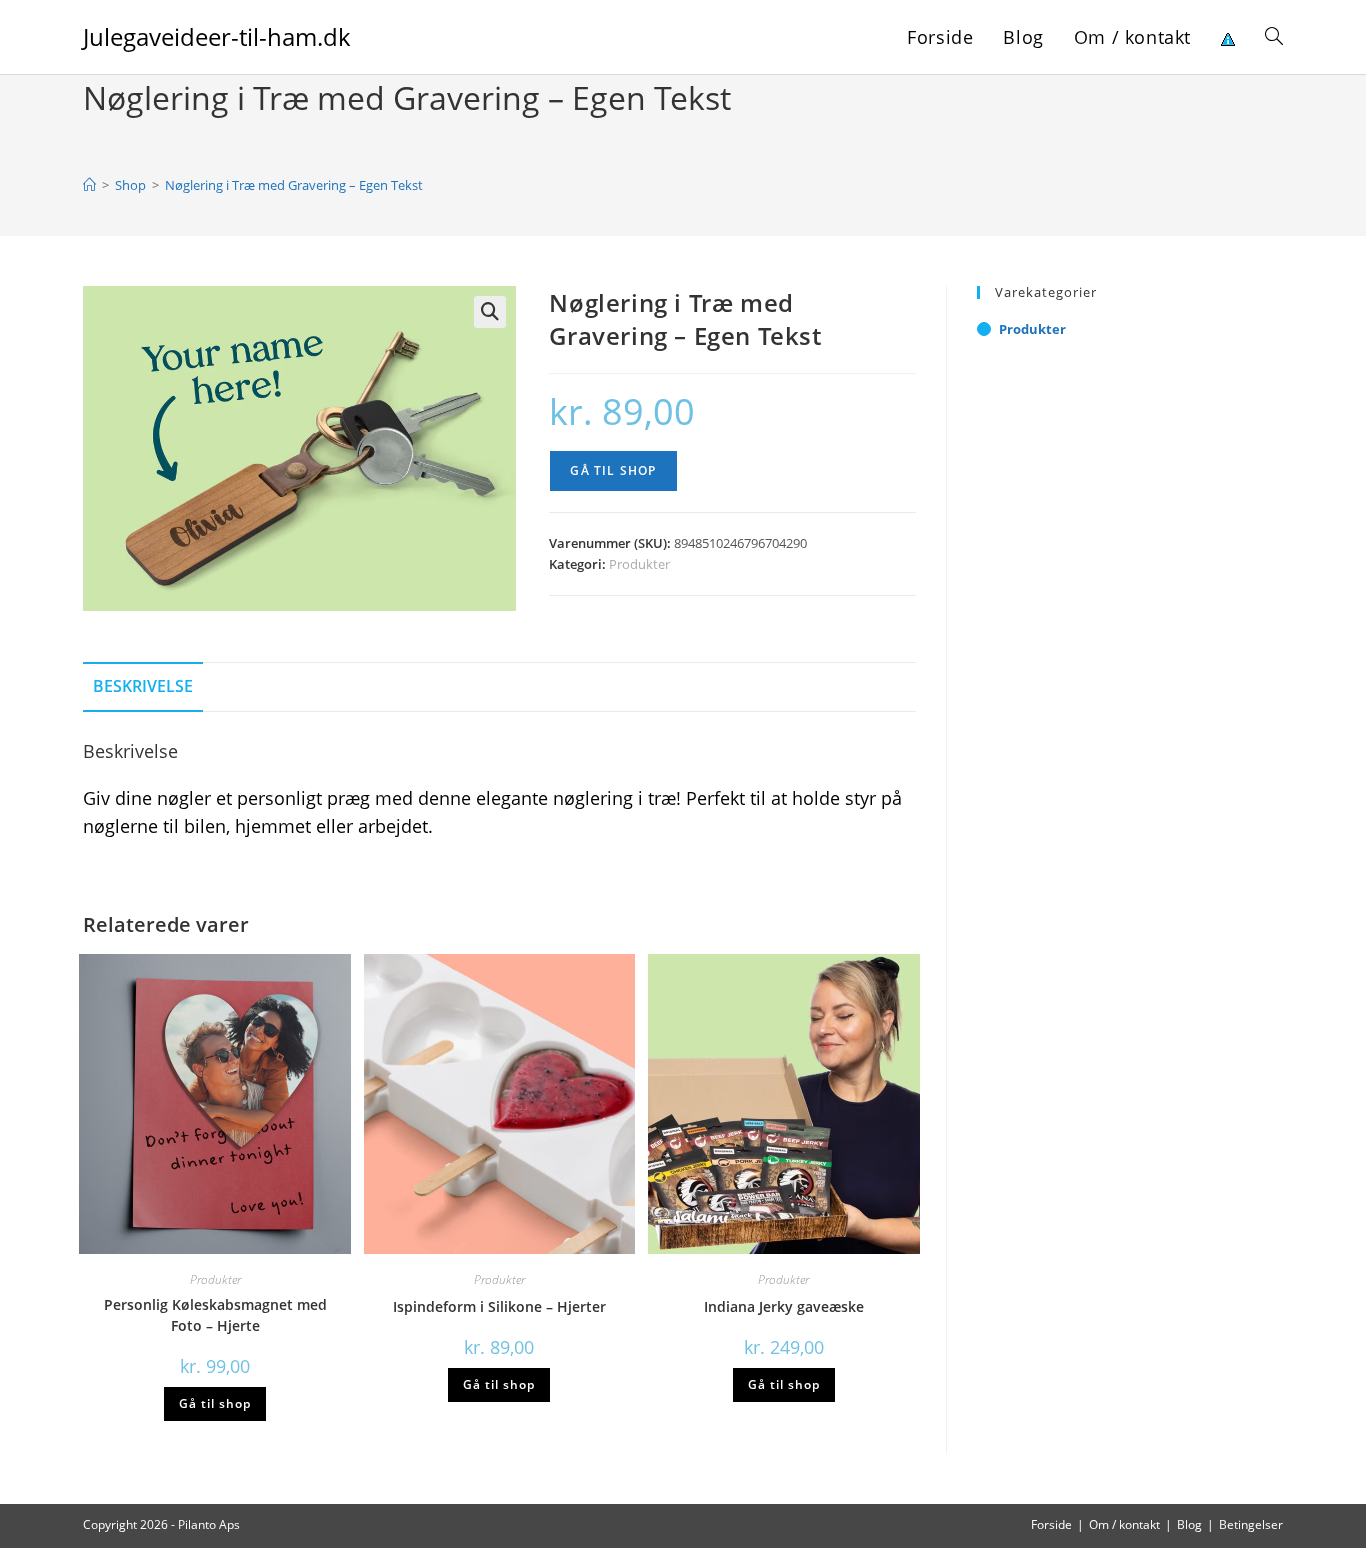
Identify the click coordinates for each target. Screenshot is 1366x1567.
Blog (1189, 1524)
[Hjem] (89, 185)
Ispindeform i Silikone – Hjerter (499, 1306)
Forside (1051, 1524)
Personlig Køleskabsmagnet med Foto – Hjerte (215, 1315)
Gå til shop (613, 470)
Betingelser (1251, 1524)
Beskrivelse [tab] (143, 686)
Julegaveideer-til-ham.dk (217, 36)
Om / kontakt (1124, 1524)
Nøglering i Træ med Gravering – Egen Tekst (294, 185)
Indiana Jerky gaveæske (784, 1306)
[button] (490, 312)
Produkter (639, 564)
